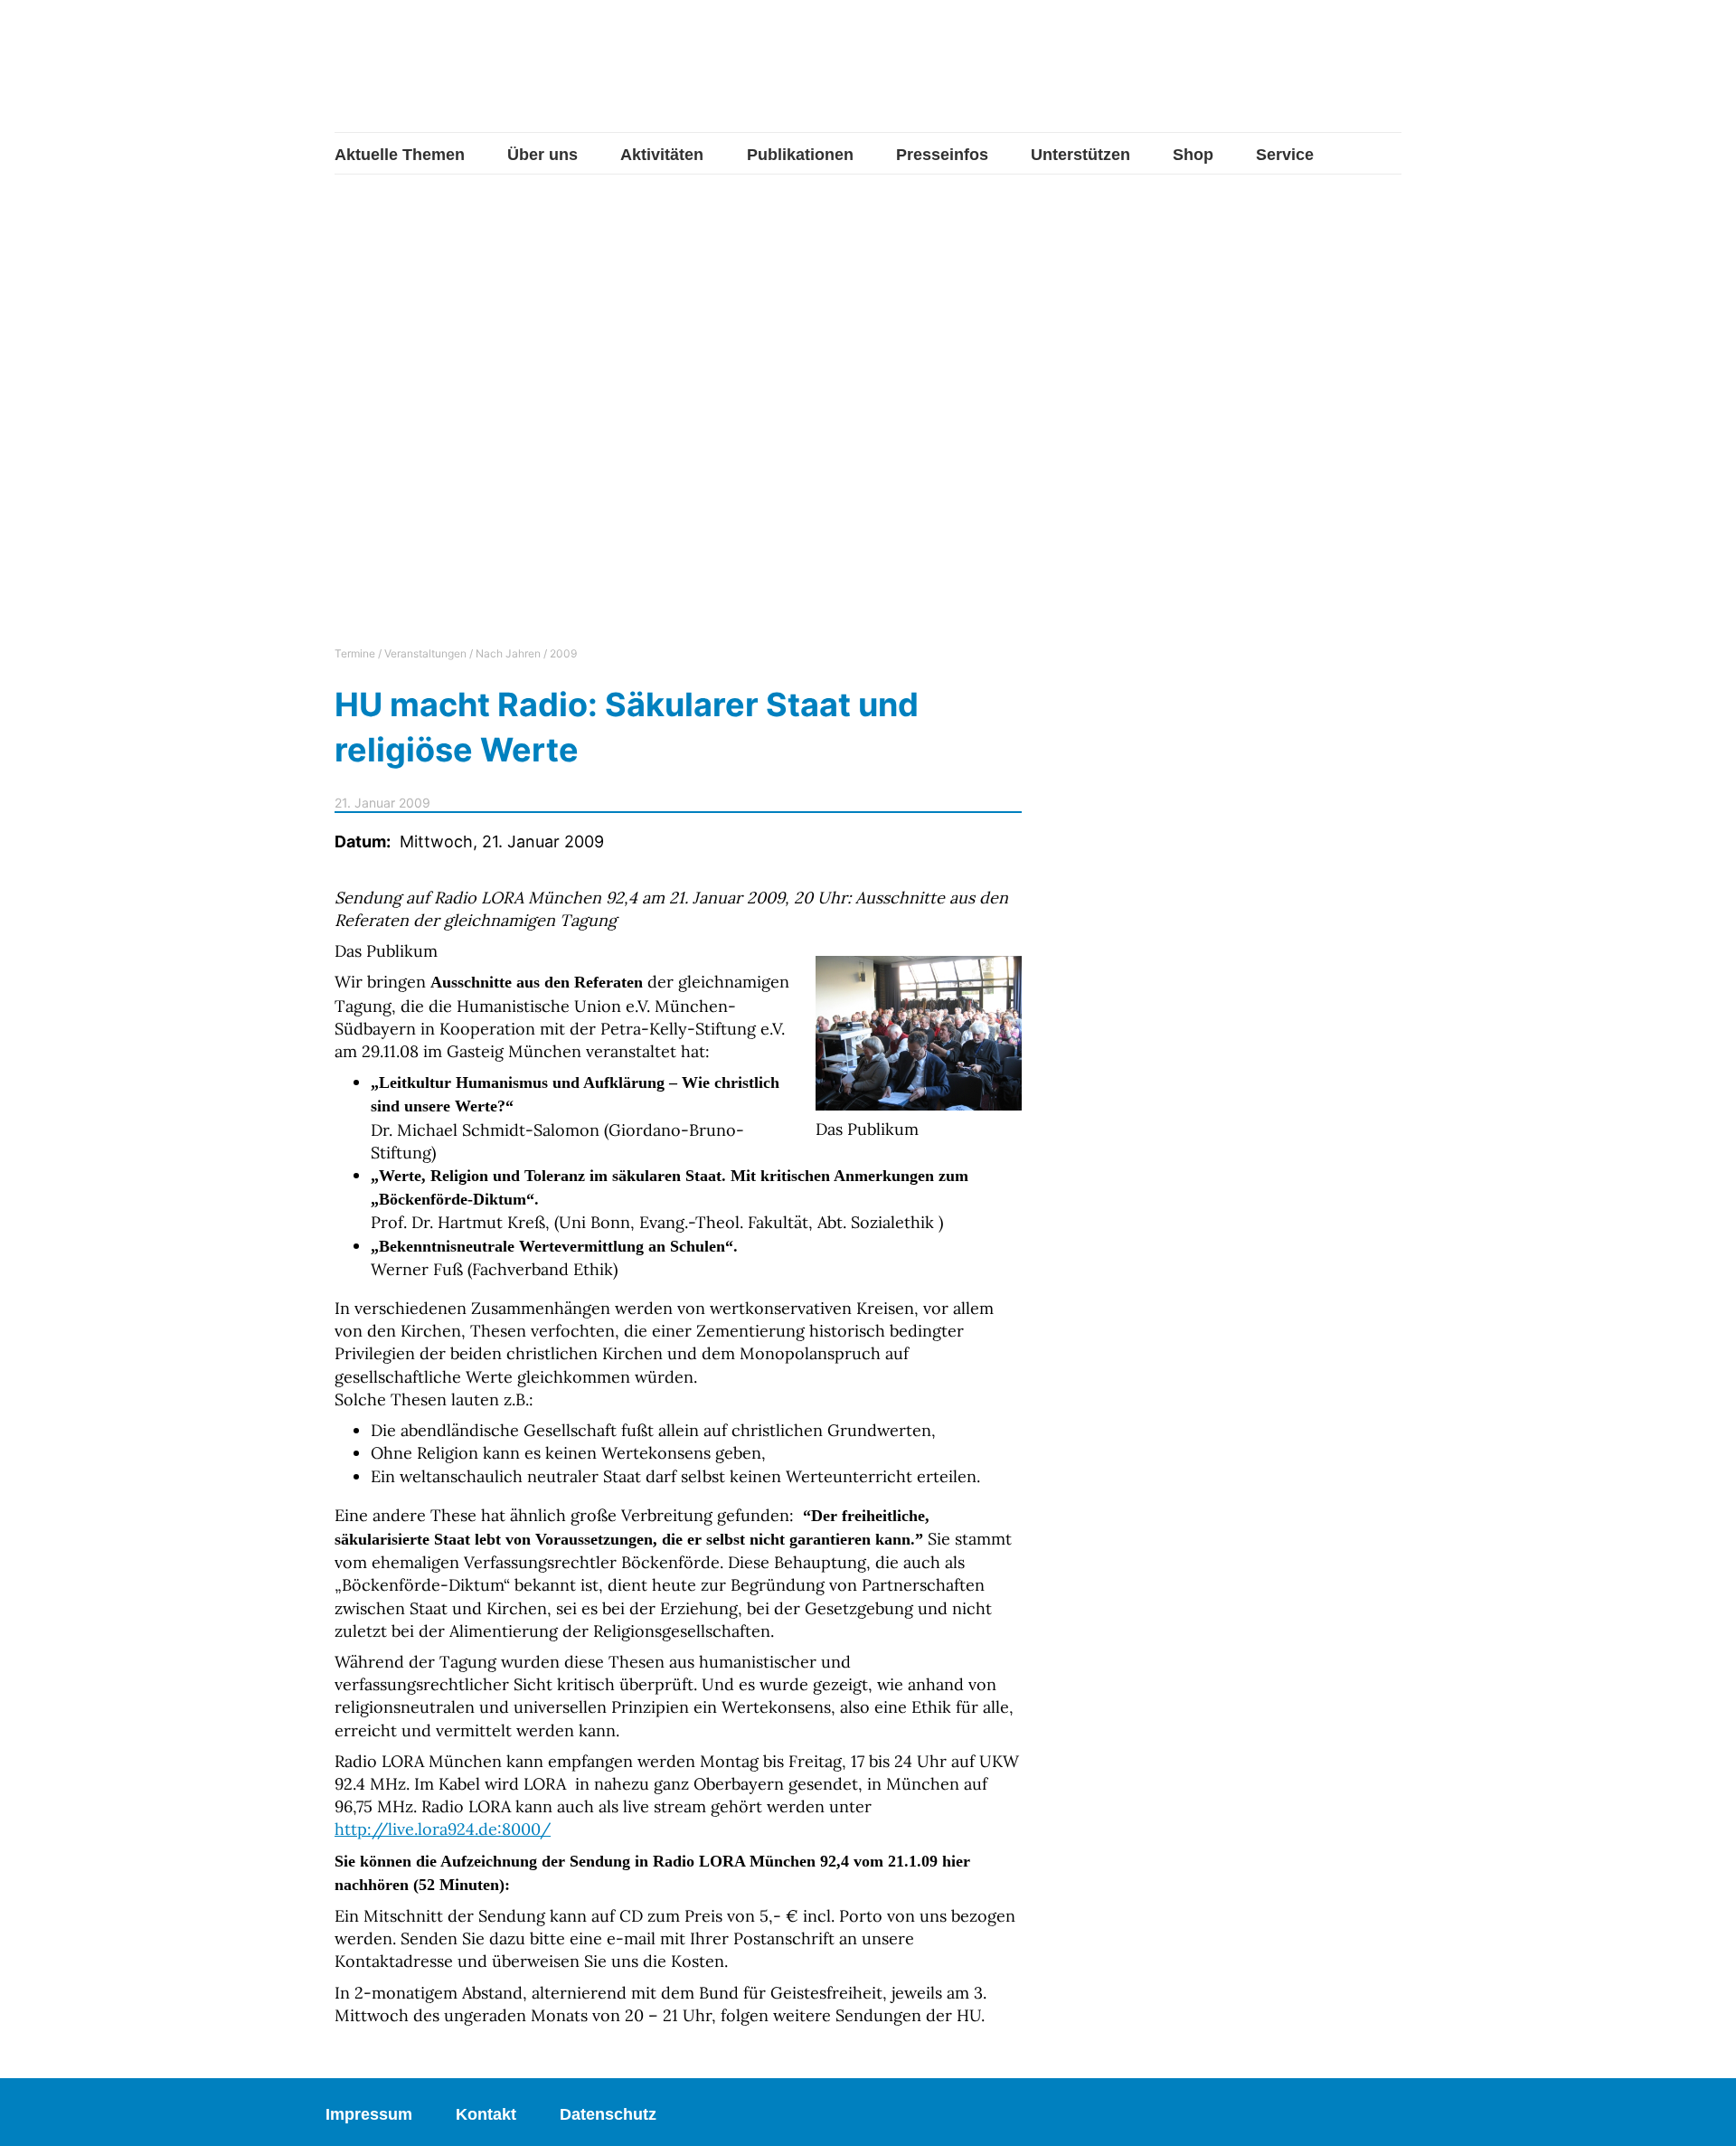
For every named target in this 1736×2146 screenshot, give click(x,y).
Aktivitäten (662, 155)
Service (1285, 155)
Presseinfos (942, 155)
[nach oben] (1704, 2114)
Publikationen (800, 155)
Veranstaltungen (425, 653)
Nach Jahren (508, 653)
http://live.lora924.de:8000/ (443, 1829)
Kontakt (486, 2114)
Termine (355, 653)
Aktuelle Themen (400, 155)
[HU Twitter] (1274, 77)
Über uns (542, 155)
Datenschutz (608, 2114)
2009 (563, 653)
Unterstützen (1080, 155)
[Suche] (1388, 75)
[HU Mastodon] (1332, 75)
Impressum (369, 2114)
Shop (1193, 155)
